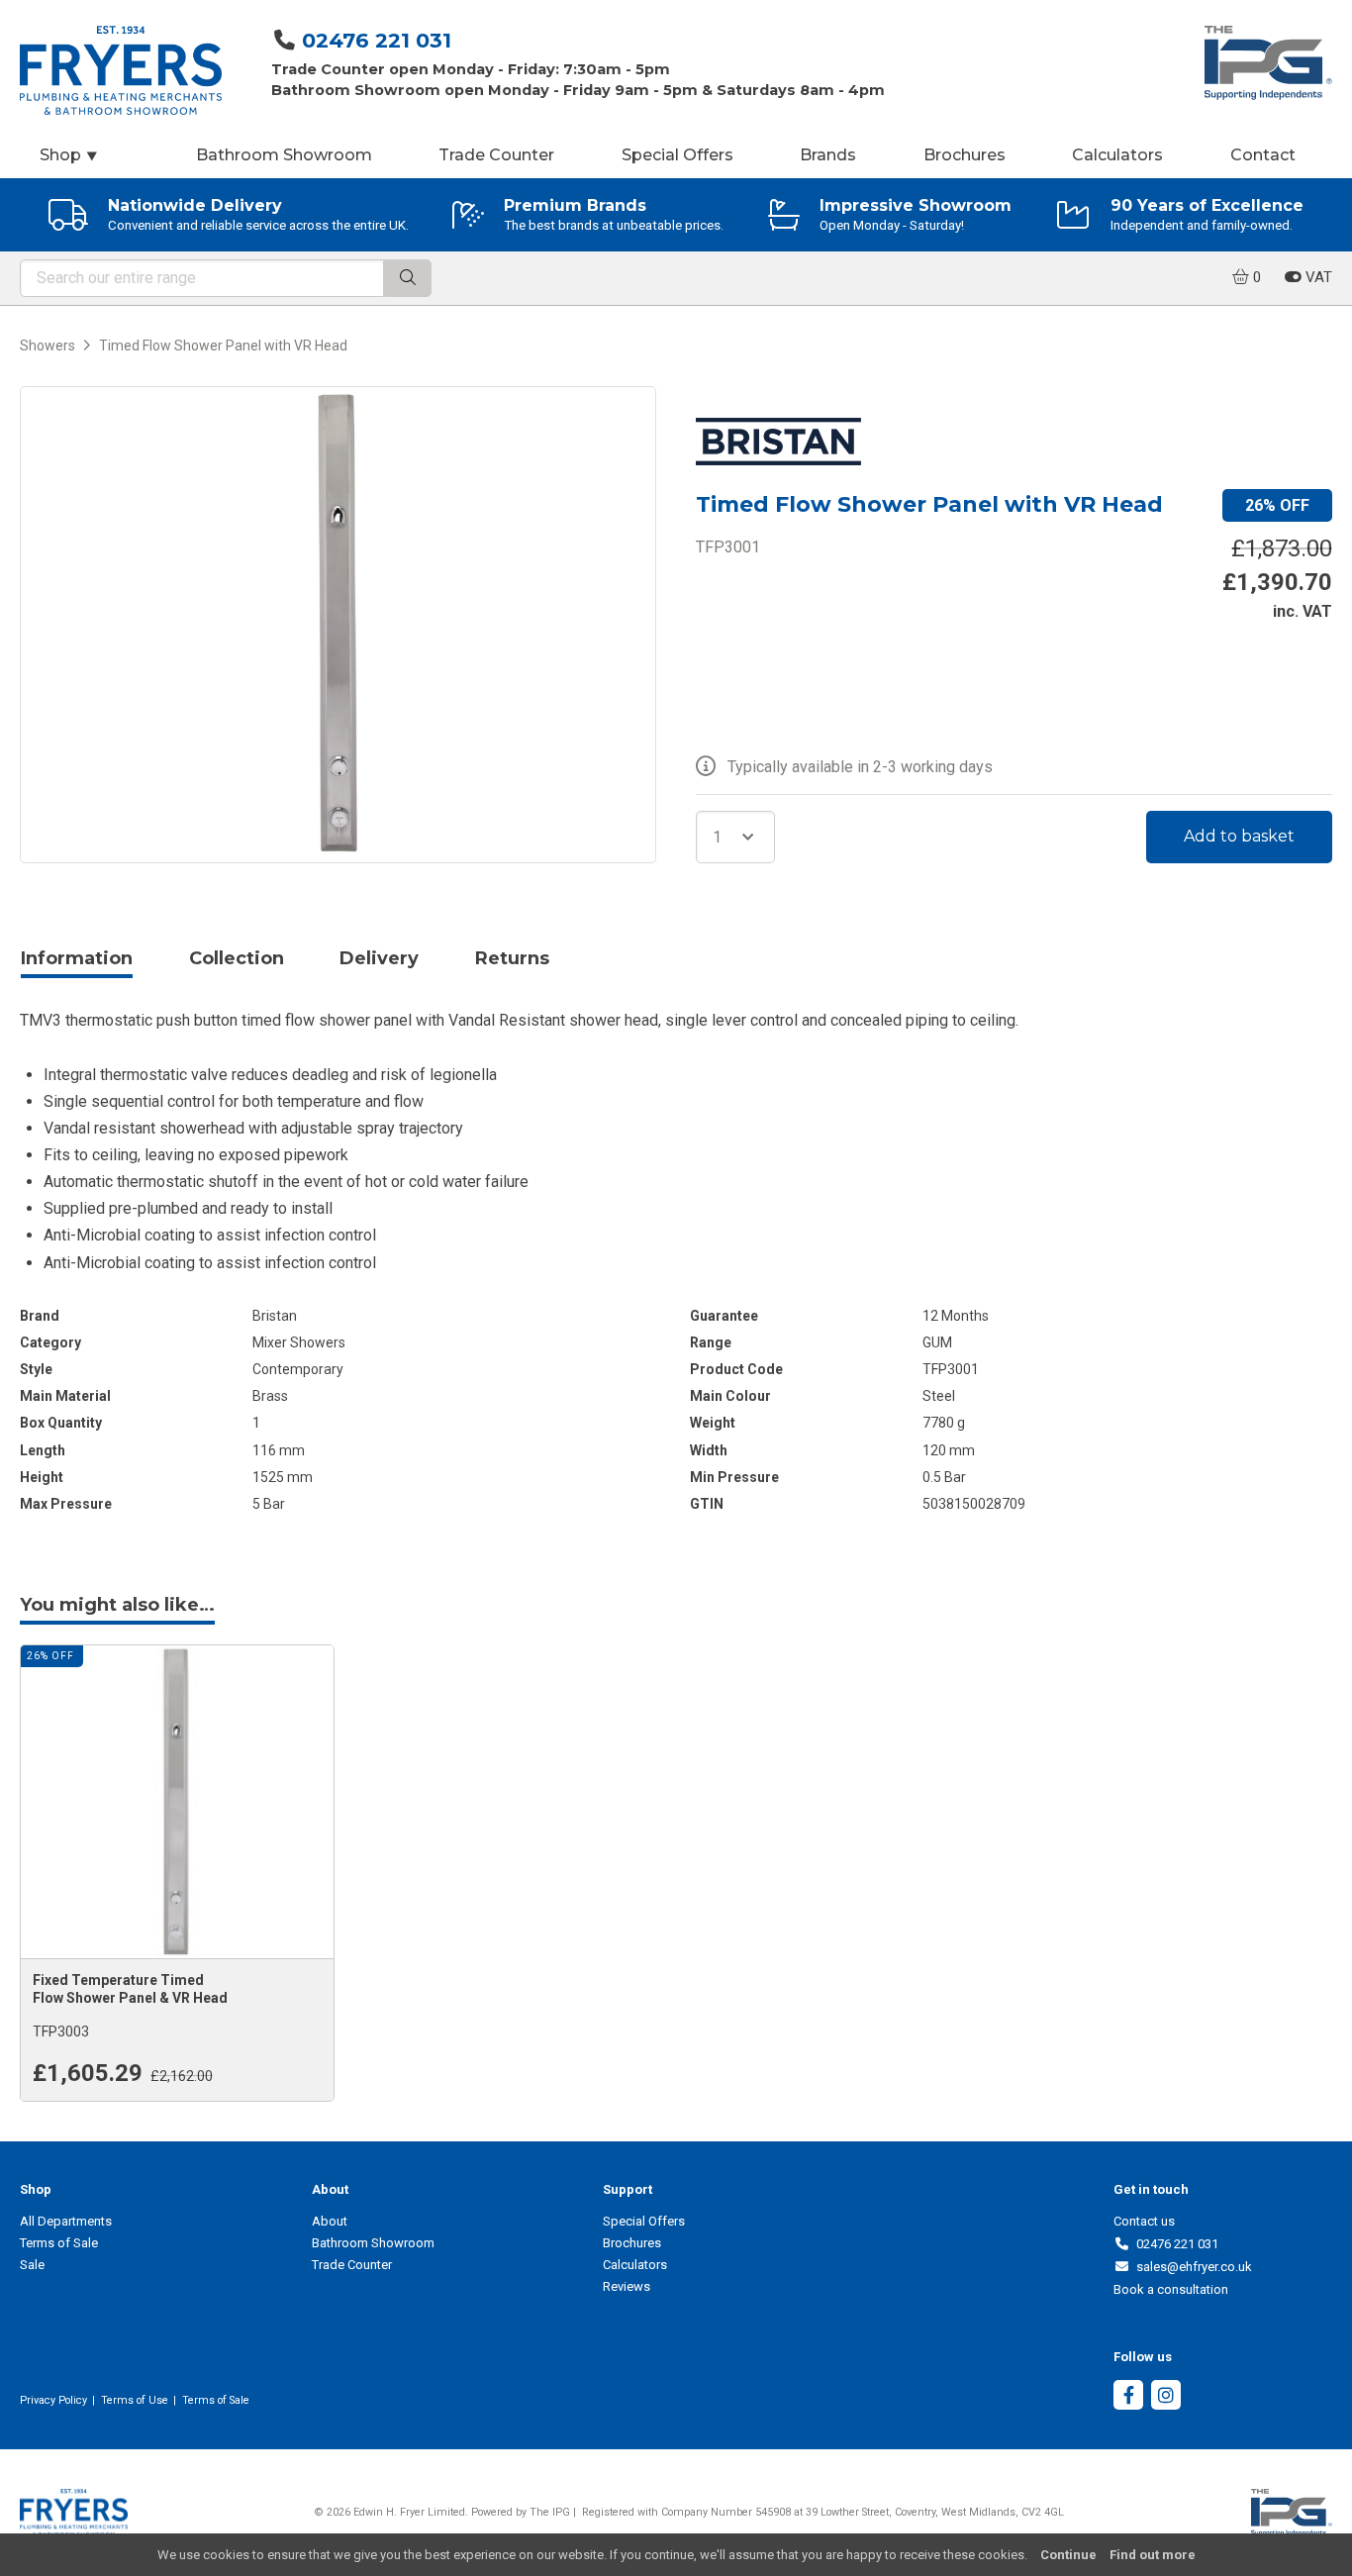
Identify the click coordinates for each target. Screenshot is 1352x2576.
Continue (1068, 2555)
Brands (828, 155)
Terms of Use (135, 2400)
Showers (48, 346)
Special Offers (677, 155)
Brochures (965, 155)
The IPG (550, 2512)
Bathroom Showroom (284, 155)
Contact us (1144, 2221)
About (330, 2221)
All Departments (66, 2221)
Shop (69, 155)
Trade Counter (496, 155)
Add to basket (1239, 836)
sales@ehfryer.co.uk (1191, 2267)
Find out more (1153, 2555)
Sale (32, 2265)
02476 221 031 (377, 40)
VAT (1317, 277)
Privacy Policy (53, 2400)
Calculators (1117, 155)
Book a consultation (1171, 2289)
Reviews (627, 2286)
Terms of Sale (59, 2243)
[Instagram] (1166, 2397)
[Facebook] (1128, 2397)
